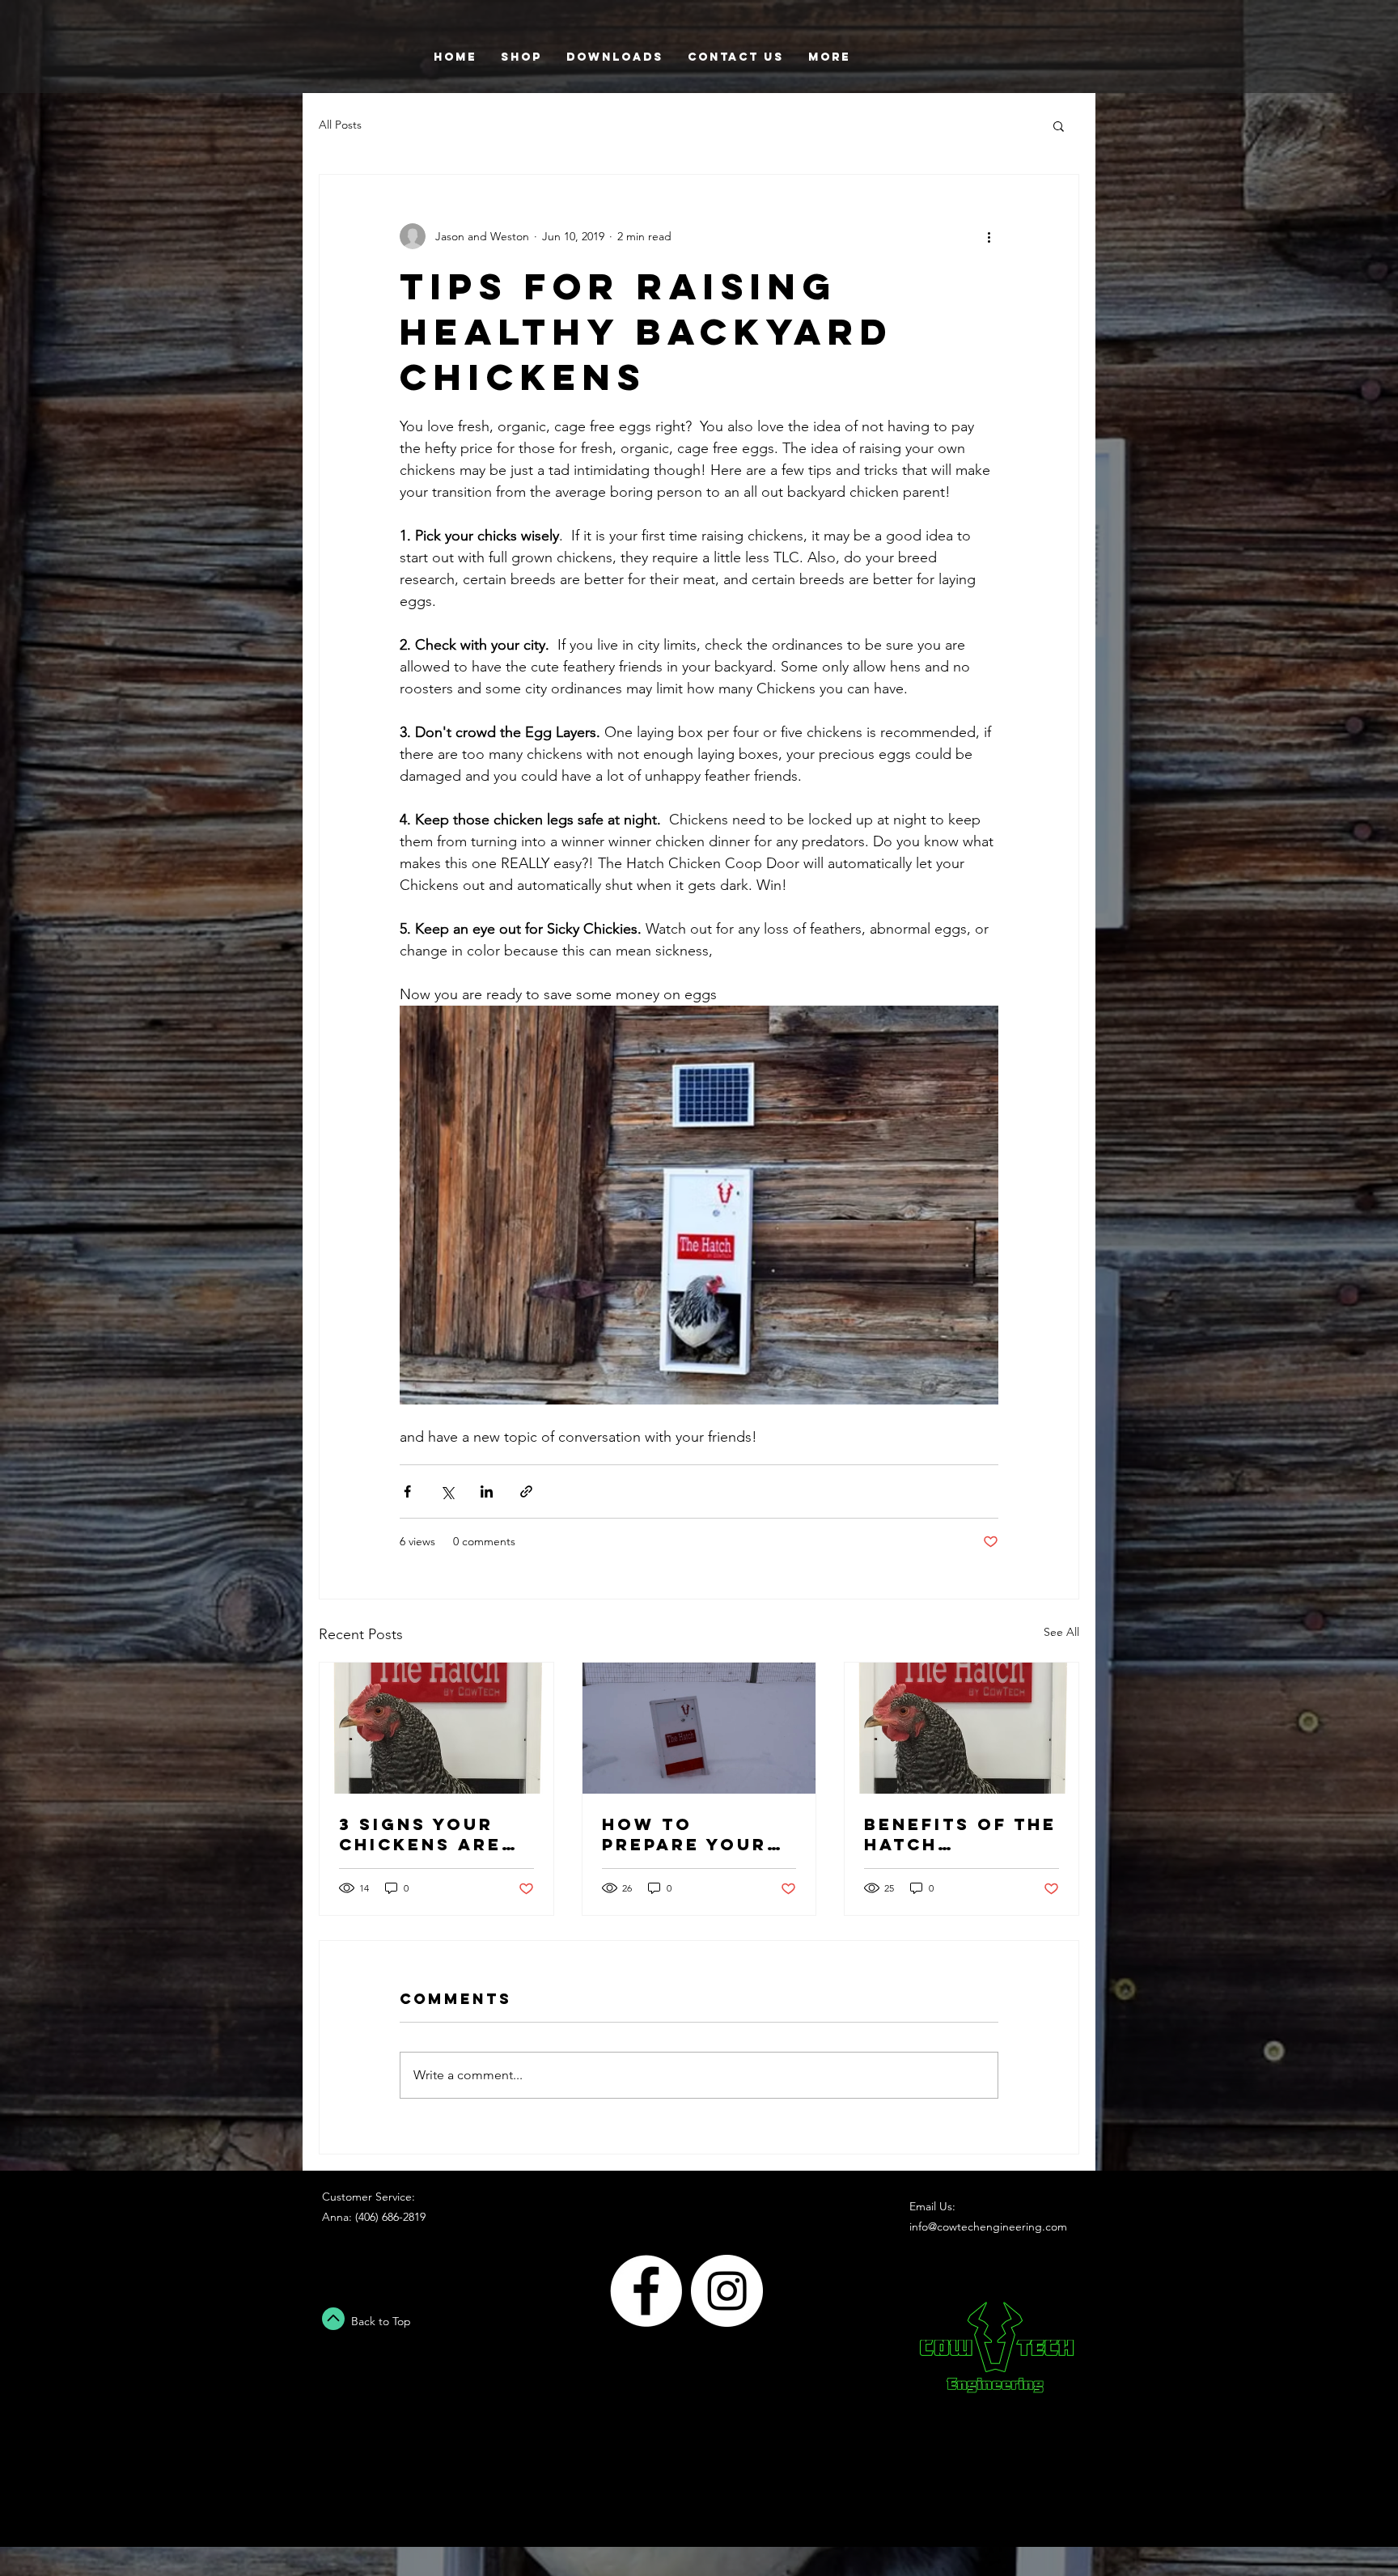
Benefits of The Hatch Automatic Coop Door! (960, 1834)
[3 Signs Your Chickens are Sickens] (436, 1728)
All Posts (340, 125)
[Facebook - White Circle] (646, 2291)
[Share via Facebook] (407, 1491)
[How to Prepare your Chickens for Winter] (699, 1728)
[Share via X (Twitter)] (447, 1491)
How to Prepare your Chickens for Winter (684, 1834)
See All (1061, 1632)
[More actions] (989, 236)
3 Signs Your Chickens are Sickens (420, 1834)
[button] (1059, 125)
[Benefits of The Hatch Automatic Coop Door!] (962, 1728)
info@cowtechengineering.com (988, 2226)
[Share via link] (526, 1491)
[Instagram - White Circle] (727, 2291)
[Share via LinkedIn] (487, 1491)
